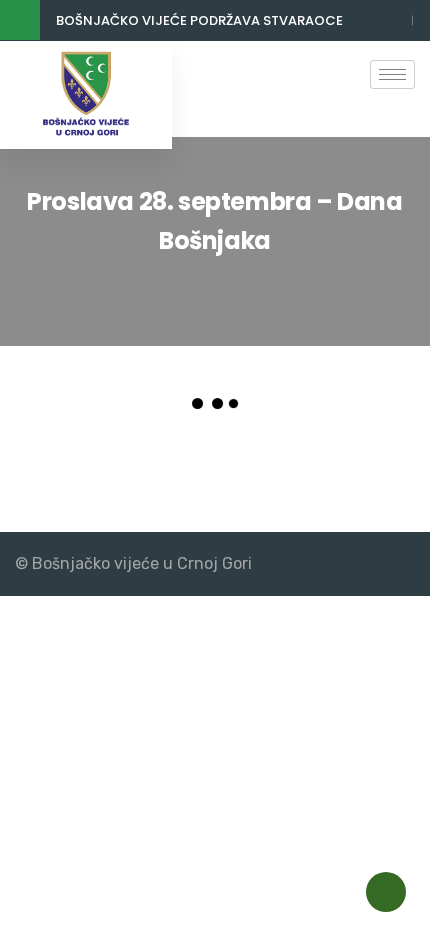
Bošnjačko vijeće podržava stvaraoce (199, 20)
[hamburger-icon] (392, 74)
